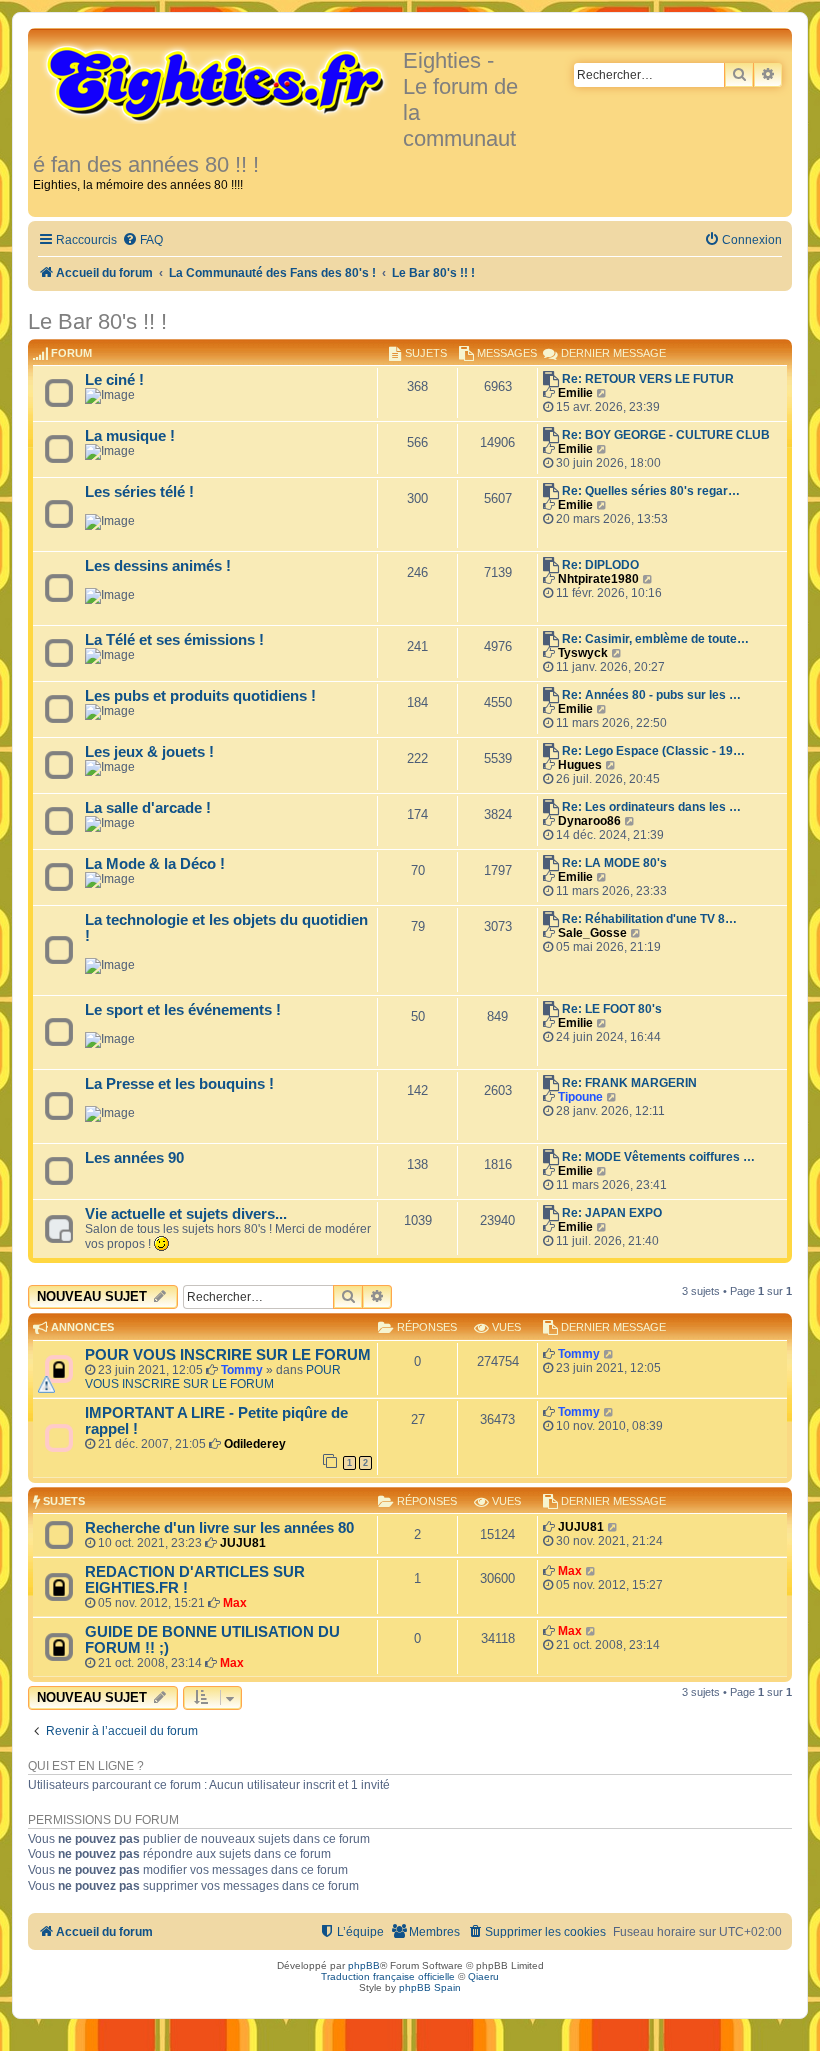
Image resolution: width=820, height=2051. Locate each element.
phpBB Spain (430, 1987)
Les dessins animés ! (158, 566)
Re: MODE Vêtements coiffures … (658, 1157)
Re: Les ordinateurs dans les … (651, 807)
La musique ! (130, 436)
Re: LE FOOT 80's (612, 1009)
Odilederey (255, 1444)
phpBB (364, 1965)
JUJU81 (243, 1543)
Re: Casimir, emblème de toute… (655, 639)
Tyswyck (583, 653)
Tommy (242, 1370)
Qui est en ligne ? (86, 1766)
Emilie (575, 393)
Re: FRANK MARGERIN (629, 1083)
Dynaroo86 (589, 821)
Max (235, 1603)
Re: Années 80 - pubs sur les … (651, 695)
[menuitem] (142, 240)
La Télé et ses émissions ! (174, 640)
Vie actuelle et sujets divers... (186, 1214)
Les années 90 (134, 1158)
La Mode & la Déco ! (155, 864)
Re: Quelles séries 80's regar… (651, 491)
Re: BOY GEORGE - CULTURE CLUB (666, 435)
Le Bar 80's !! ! (97, 321)
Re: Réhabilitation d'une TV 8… (649, 919)
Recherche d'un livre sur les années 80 (219, 1528)
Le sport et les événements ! (183, 1010)
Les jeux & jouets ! (149, 752)
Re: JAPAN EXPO (612, 1213)
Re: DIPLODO (600, 565)
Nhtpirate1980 (598, 579)
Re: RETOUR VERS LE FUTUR (648, 379)
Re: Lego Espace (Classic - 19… (653, 751)
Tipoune (580, 1097)
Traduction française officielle (388, 1976)
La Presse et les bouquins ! (179, 1084)
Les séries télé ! (139, 492)
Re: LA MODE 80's (614, 863)
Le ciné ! (114, 380)
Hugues (580, 765)
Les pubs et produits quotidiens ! (200, 696)
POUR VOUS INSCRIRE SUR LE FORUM (228, 1355)
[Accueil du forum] (218, 82)
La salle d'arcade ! (148, 808)
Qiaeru (483, 1976)
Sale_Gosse (592, 933)
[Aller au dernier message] (609, 1354)
